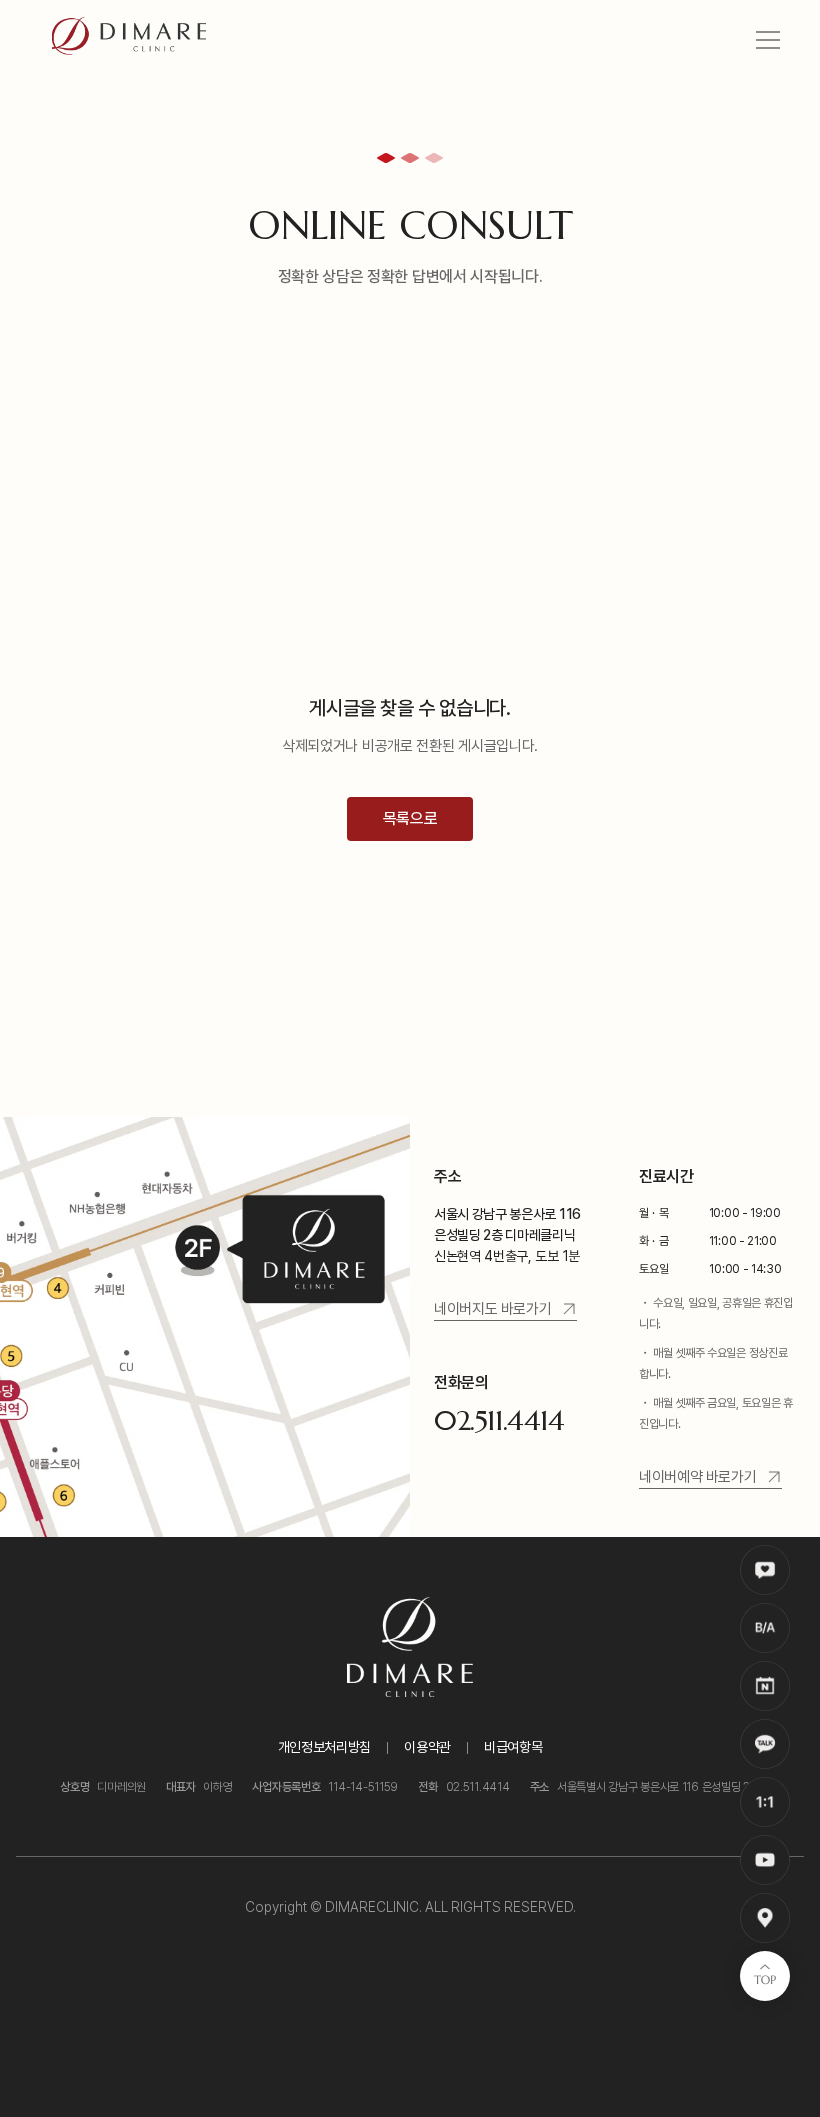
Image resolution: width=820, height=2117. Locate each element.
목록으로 (410, 818)
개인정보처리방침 (324, 1747)
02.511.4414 (499, 1420)
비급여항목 (513, 1747)
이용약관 (427, 1747)
